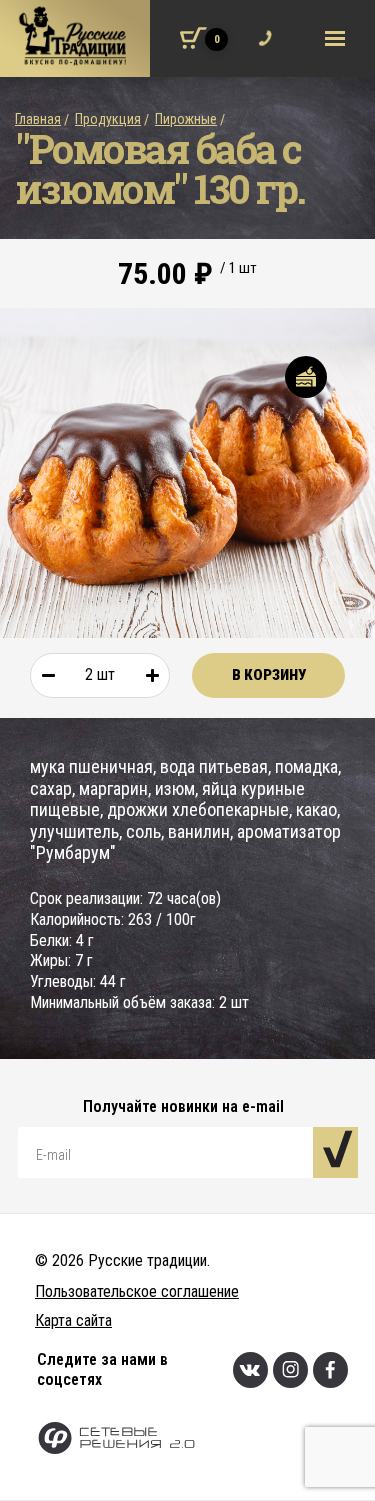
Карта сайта (73, 1320)
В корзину (269, 675)
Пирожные (186, 119)
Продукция (108, 119)
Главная (38, 119)
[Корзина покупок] (193, 38)
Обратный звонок (260, 26)
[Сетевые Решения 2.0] (206, 1440)
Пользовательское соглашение (137, 1291)
